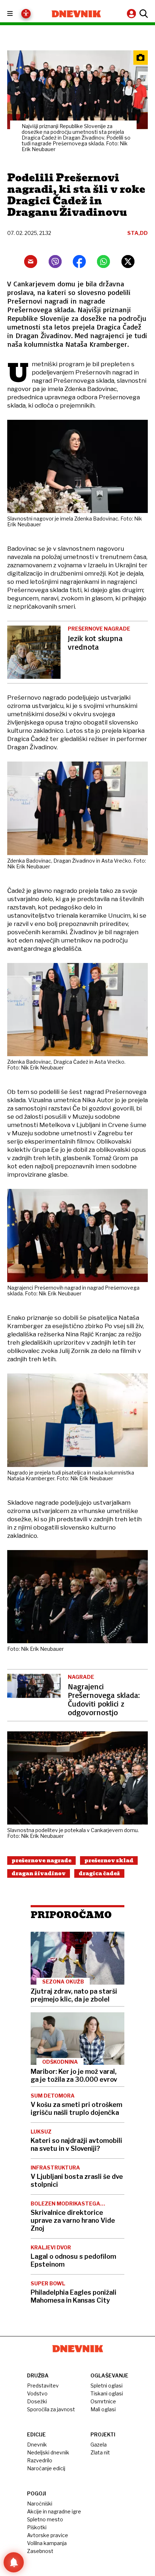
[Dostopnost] (26, 14)
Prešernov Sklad (109, 1861)
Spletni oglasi (107, 2386)
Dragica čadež (99, 1873)
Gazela (99, 2445)
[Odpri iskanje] (143, 14)
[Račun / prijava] (132, 13)
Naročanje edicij (46, 2468)
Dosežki (37, 2401)
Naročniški (40, 2504)
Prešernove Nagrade (41, 1861)
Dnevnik (37, 2445)
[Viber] (55, 262)
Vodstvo (37, 2393)
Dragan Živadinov (39, 1873)
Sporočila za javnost (51, 2409)
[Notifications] (14, 2562)
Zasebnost (40, 2551)
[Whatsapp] (103, 262)
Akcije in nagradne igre (54, 2511)
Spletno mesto (45, 2519)
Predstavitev (43, 2386)
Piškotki (37, 2527)
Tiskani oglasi (107, 2393)
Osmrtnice (103, 2401)
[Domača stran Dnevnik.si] (76, 14)
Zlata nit (100, 2452)
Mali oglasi (103, 2409)
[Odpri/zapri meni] (16, 14)
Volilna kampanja (47, 2543)
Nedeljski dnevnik (48, 2452)
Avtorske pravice (48, 2535)
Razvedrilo (40, 2460)
